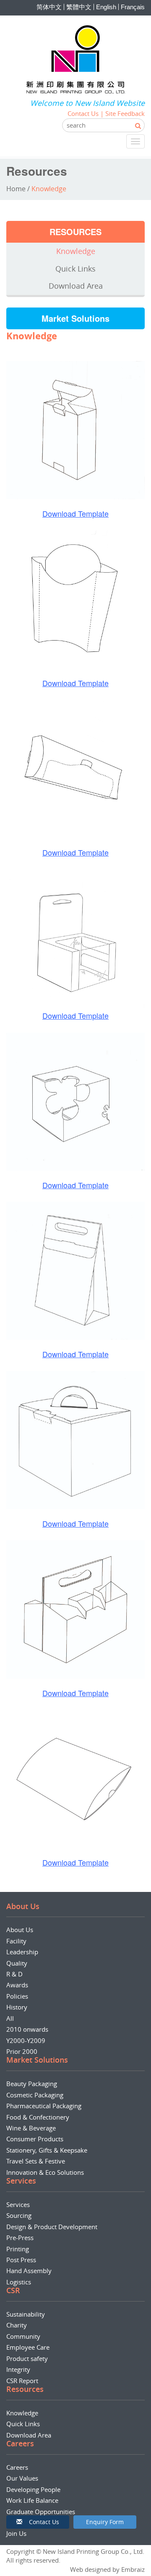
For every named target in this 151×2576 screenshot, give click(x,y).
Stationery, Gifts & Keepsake (47, 2150)
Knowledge (76, 251)
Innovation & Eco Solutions (45, 2172)
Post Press (21, 2260)
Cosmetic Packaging (35, 2095)
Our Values (22, 2478)
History (17, 2007)
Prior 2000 (22, 2051)
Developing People (33, 2489)
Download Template (75, 513)
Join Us (16, 2533)
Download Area (76, 286)
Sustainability (26, 2314)
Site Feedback (125, 113)
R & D (14, 1974)
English (106, 7)
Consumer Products (35, 2139)
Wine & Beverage (31, 2128)
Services (18, 2204)
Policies (17, 1996)
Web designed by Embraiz (107, 2569)
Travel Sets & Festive (36, 2161)
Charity (17, 2325)
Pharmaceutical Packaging (44, 2106)
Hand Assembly (29, 2271)
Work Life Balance (32, 2500)
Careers (17, 2467)
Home (16, 189)
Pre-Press (20, 2238)
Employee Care (28, 2347)
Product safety (27, 2358)
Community (23, 2336)
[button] (38, 2522)
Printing (18, 2249)
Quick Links (75, 269)
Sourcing (19, 2215)
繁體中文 (79, 7)
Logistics (19, 2282)
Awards (17, 1985)
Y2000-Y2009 (26, 2040)
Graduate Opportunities (41, 2512)
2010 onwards (27, 2029)
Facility (16, 1941)
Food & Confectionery (38, 2117)
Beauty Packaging (32, 2084)
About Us (20, 1930)
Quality (17, 1963)
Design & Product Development (52, 2227)
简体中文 (49, 7)
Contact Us (83, 113)
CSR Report (22, 2381)
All (10, 2018)
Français (133, 7)
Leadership (22, 1952)
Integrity (18, 2369)
